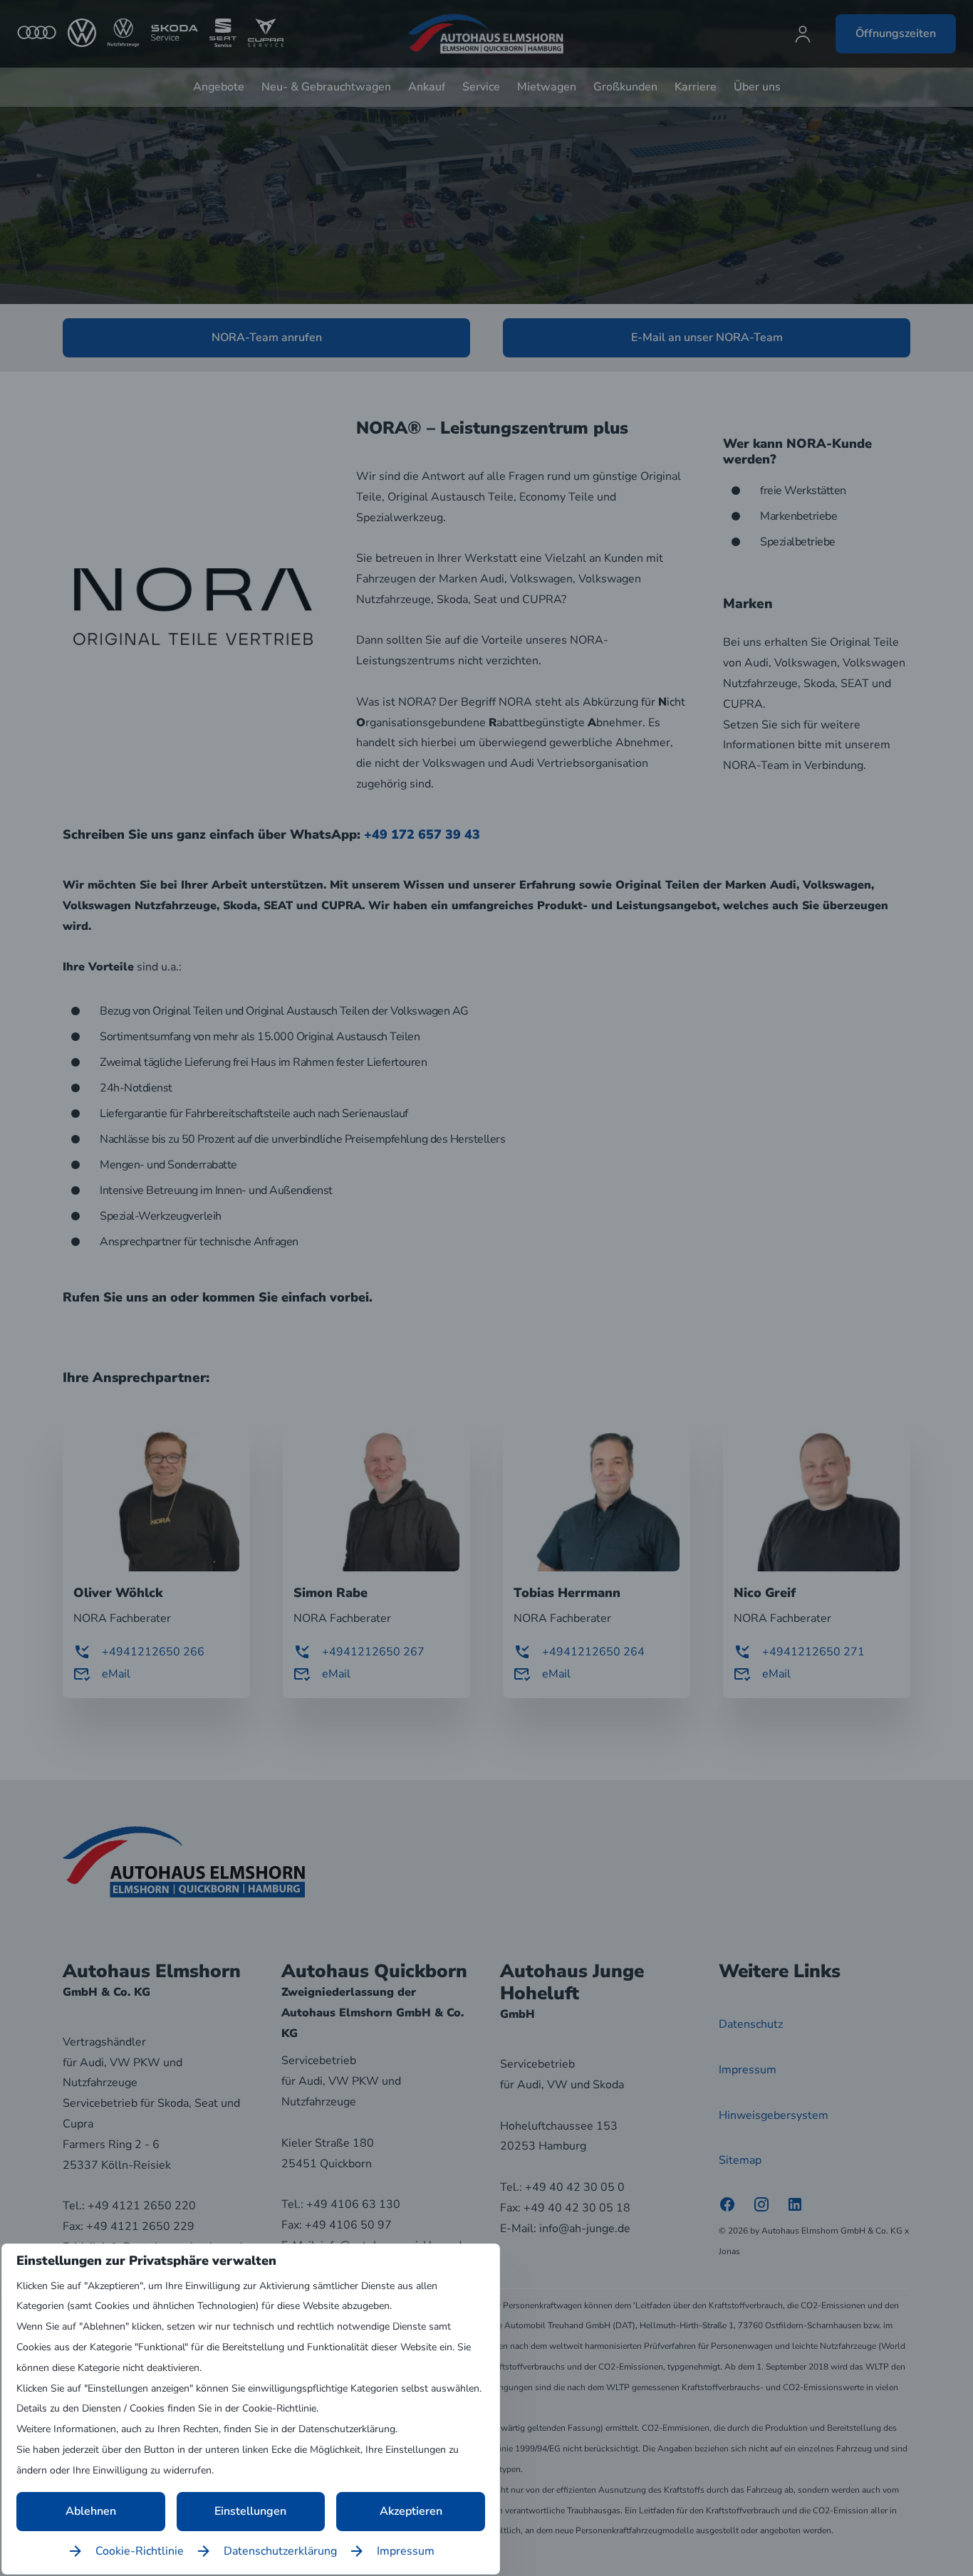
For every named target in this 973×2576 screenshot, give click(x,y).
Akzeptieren (411, 2511)
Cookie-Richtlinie (140, 2551)
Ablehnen (91, 2511)
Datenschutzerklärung (280, 2551)
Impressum (406, 2551)
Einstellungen (250, 2511)
